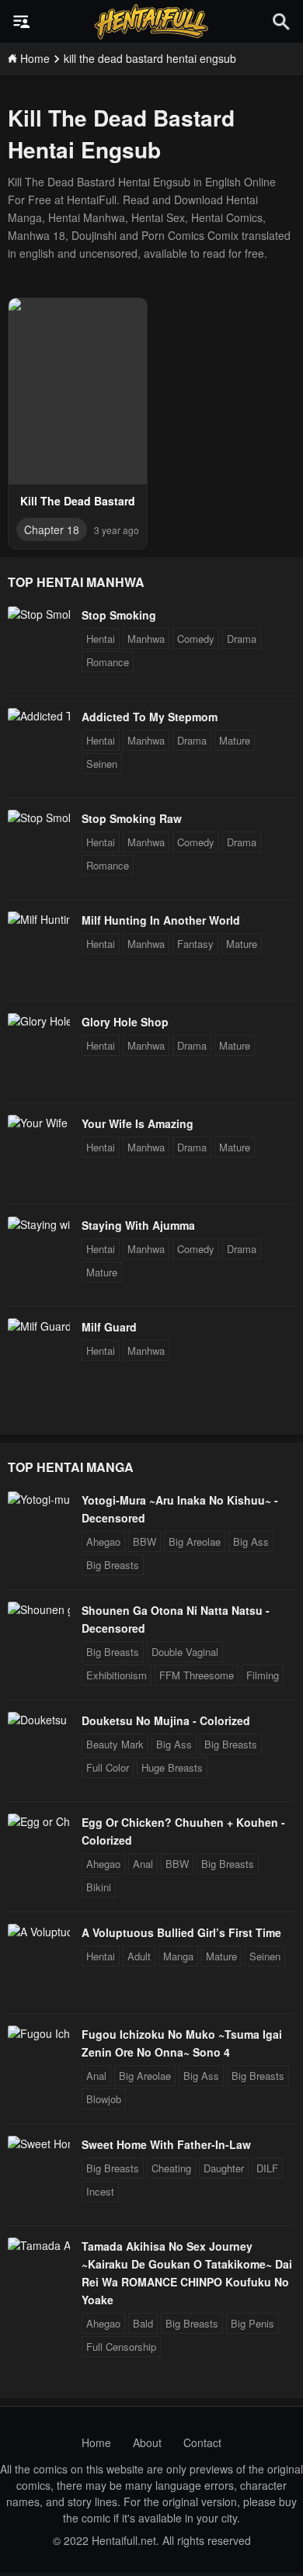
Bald (143, 2323)
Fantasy (195, 944)
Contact (202, 2442)
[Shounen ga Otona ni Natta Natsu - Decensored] (39, 1609)
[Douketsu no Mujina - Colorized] (39, 1720)
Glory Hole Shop (125, 1022)
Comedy (196, 639)
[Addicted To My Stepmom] (39, 716)
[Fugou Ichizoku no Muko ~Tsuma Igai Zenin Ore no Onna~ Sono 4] (39, 2033)
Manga (178, 1956)
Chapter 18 (52, 529)
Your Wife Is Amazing (138, 1123)
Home (96, 2442)
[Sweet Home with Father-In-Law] (39, 2144)
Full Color (108, 1767)
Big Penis (252, 2323)
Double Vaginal (185, 1652)
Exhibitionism (117, 1675)
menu (22, 22)
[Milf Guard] (39, 1326)
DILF (267, 2168)
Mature (235, 740)
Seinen (102, 764)
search (281, 21)
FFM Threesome (197, 1675)
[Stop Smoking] (39, 614)
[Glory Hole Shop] (39, 1021)
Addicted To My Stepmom (150, 717)
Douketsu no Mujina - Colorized (166, 1720)
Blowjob (104, 2099)
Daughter (224, 2168)
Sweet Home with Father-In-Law (166, 2144)
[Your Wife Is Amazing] (39, 1123)
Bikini (99, 1887)
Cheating (171, 2168)
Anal (143, 1864)
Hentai (101, 639)
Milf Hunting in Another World (161, 920)
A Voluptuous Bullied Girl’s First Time (181, 1932)
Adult (139, 1956)
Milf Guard (109, 1327)
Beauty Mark (115, 1744)
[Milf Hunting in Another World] (39, 919)
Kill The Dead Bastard (78, 501)
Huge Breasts (172, 1767)
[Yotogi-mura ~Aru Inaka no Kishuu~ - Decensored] (39, 1499)
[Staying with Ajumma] (39, 1224)
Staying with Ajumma (138, 1225)
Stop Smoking (119, 615)
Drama (242, 639)
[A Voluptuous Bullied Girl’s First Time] (39, 1932)
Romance (108, 662)
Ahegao (103, 1541)
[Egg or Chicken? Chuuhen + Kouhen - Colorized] (39, 1821)
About (147, 2442)
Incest (100, 2191)
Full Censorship (121, 2347)
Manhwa (146, 639)
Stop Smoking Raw (132, 818)
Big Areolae (195, 1541)
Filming (263, 1675)
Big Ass (251, 1541)
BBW (145, 1541)
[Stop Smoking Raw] (39, 818)
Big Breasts (113, 1565)
